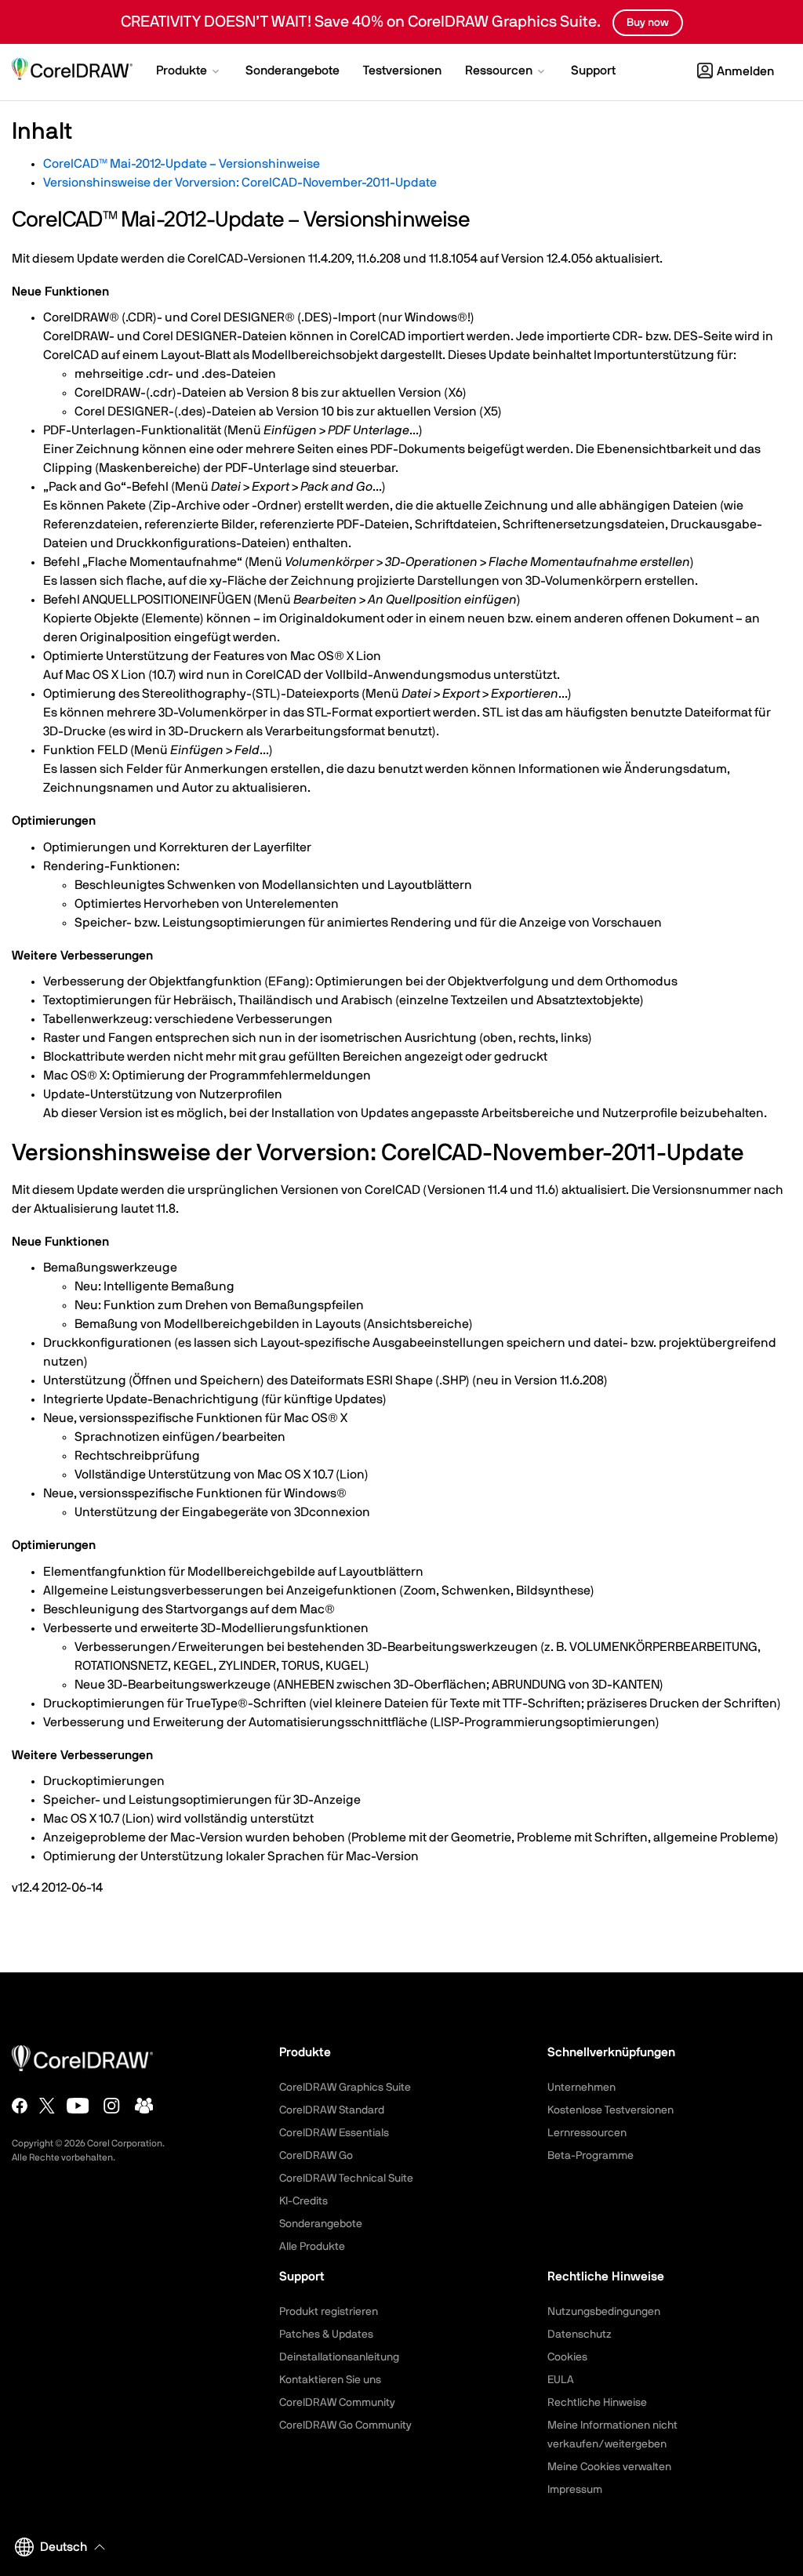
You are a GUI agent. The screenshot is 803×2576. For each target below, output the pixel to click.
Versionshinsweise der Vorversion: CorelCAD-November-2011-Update (240, 183)
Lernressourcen (587, 2133)
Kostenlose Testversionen (610, 2110)
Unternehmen (581, 2088)
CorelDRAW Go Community (345, 2425)
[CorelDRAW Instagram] (112, 2106)
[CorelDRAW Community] (144, 2106)
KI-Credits (303, 2201)
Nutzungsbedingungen (604, 2312)
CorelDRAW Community (337, 2403)
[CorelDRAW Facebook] (20, 2106)
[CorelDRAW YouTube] (78, 2106)
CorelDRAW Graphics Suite (345, 2088)
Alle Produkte (312, 2247)
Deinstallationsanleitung (339, 2357)
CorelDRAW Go (316, 2156)
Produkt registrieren (329, 2312)
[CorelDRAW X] (47, 2106)
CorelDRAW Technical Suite (346, 2179)
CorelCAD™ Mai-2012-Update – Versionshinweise (182, 164)
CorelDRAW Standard (332, 2110)
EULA (561, 2380)
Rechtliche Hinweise (597, 2403)
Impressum (575, 2490)
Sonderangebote (321, 2224)
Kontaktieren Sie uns (330, 2380)
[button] (189, 72)
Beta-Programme (590, 2156)
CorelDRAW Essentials (334, 2133)
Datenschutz (580, 2335)
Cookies (567, 2357)
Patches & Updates (326, 2335)
